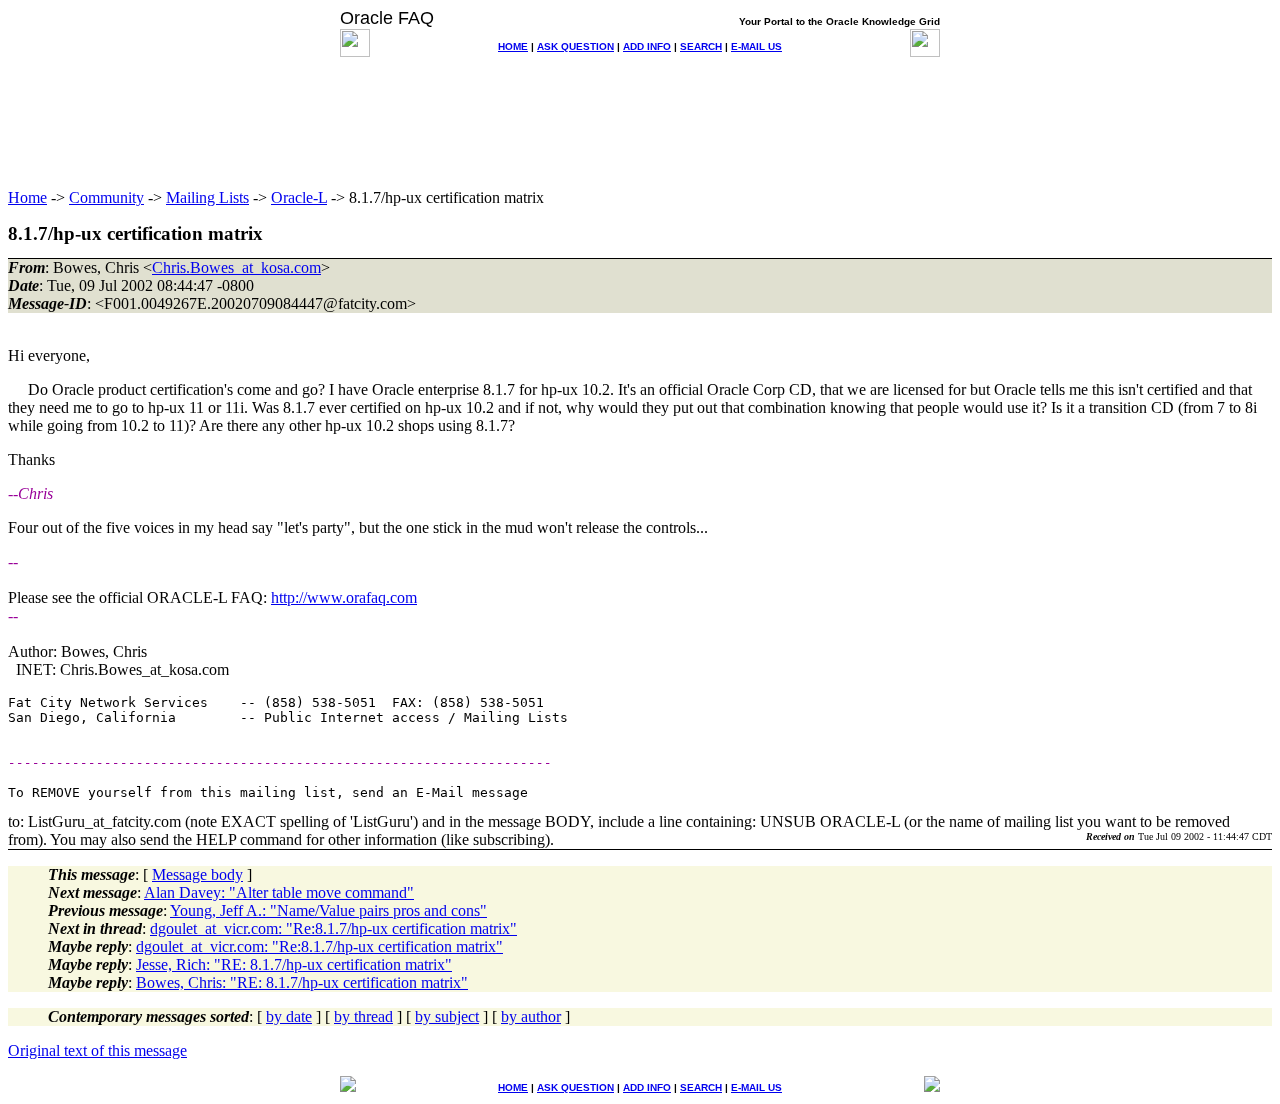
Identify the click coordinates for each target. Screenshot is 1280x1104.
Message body (197, 874)
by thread (363, 1016)
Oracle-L (299, 197)
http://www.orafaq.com (344, 597)
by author (531, 1016)
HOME (513, 46)
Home (27, 197)
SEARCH (701, 46)
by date (289, 1016)
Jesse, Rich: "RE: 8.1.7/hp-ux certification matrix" (294, 964)
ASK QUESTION (575, 46)
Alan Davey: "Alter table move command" (279, 892)
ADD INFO (647, 46)
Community (106, 197)
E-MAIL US (756, 46)
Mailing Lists (207, 197)
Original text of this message (97, 1050)
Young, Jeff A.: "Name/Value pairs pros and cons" (328, 910)
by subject (447, 1016)
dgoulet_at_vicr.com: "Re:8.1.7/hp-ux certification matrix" (333, 928)
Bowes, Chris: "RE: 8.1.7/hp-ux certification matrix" (302, 982)
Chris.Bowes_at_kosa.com (236, 267)
